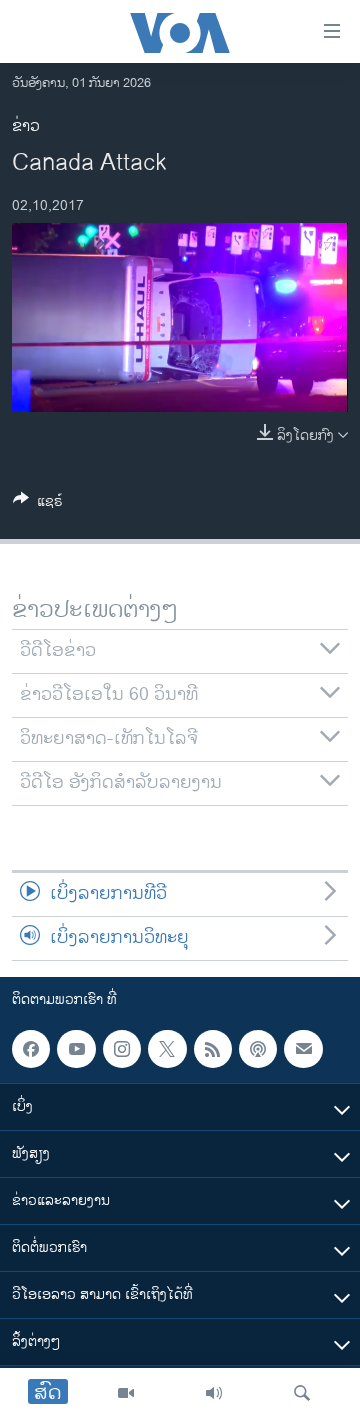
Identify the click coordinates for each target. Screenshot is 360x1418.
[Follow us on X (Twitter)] (167, 1049)
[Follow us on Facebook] (31, 1049)
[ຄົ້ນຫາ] (302, 1393)
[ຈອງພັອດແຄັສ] (303, 1049)
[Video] (126, 1393)
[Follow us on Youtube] (76, 1049)
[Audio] (214, 1393)
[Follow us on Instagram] (122, 1049)
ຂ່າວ (26, 126)
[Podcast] (258, 1049)
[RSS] (213, 1049)
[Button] (38, 504)
